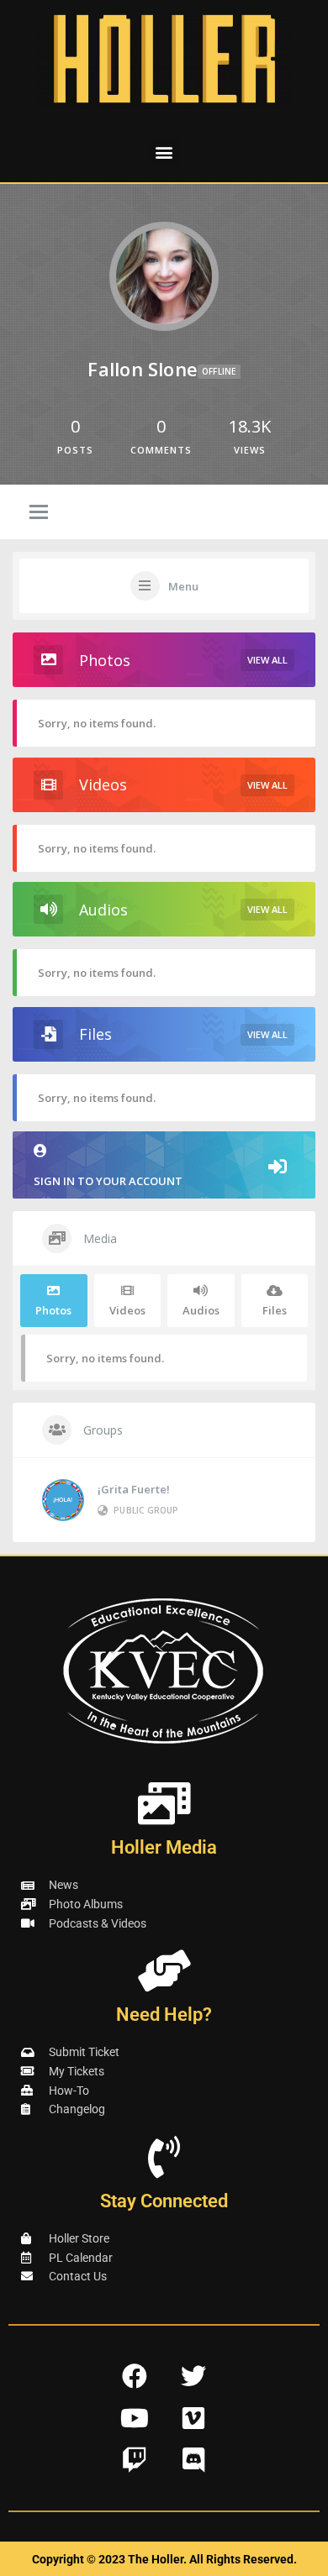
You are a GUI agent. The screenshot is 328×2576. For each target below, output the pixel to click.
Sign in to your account (108, 1181)
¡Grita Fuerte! (134, 1489)
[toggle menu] (39, 513)
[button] (164, 152)
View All (267, 660)
